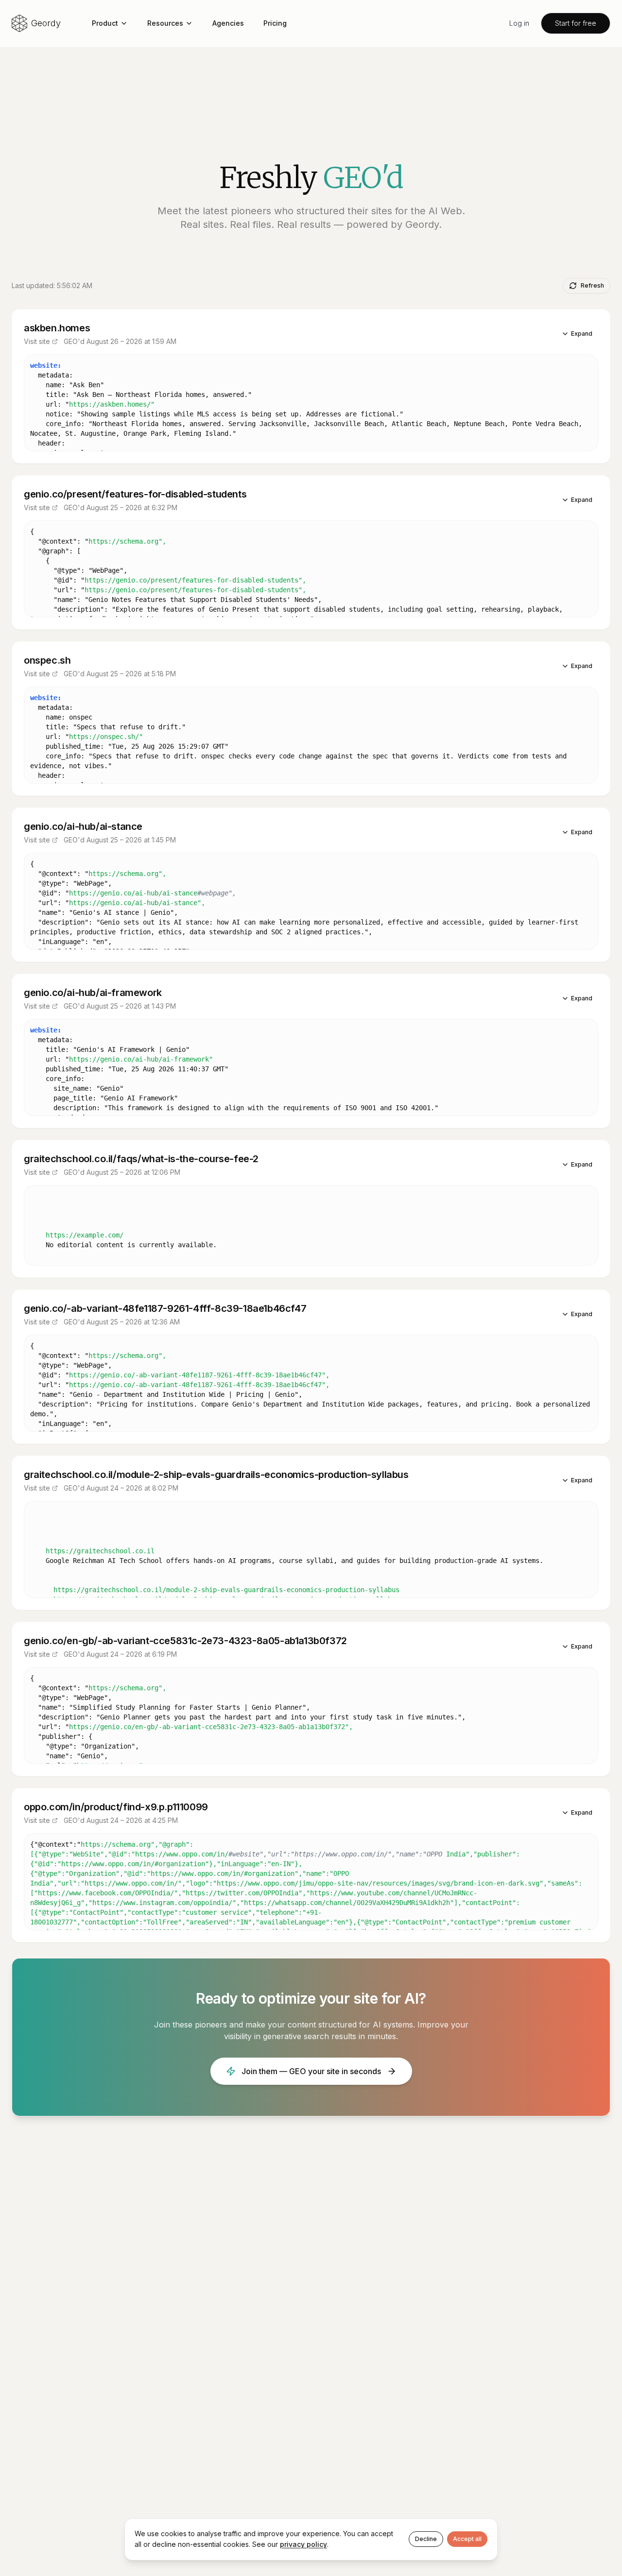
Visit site (37, 341)
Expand (582, 334)
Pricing (275, 23)
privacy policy (303, 2544)
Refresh (592, 285)
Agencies (228, 23)
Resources (165, 23)
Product (105, 23)
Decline (426, 2539)
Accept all (467, 2539)
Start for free (576, 23)
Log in (519, 23)
